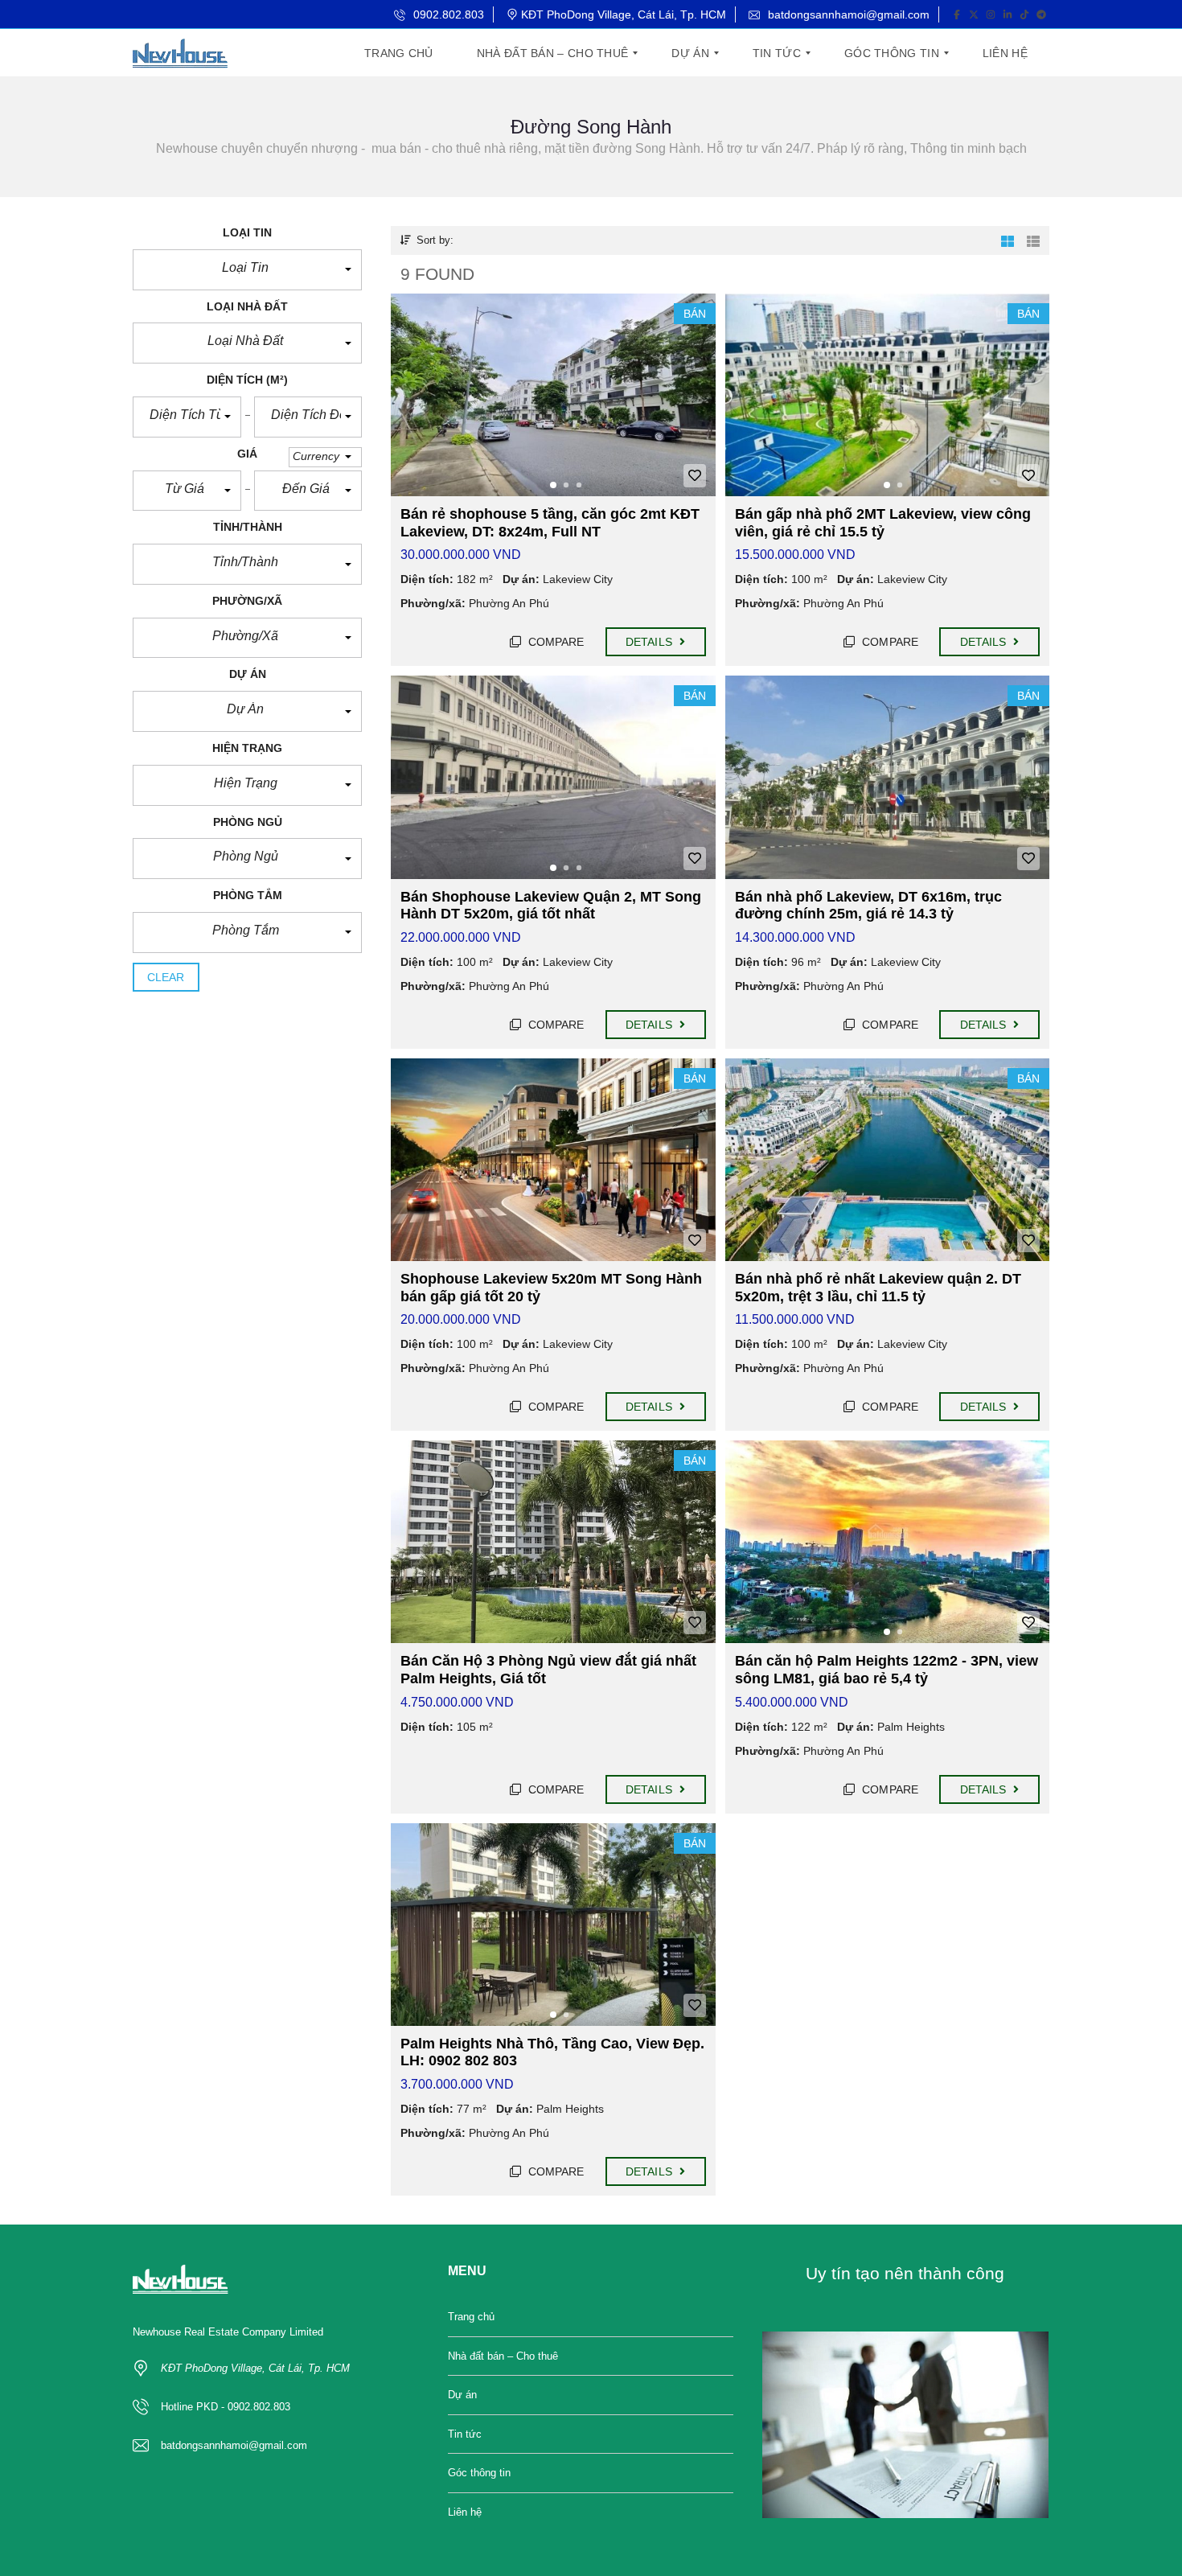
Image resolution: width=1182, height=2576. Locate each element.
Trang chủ (471, 2317)
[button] (247, 270)
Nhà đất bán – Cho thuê (503, 2356)
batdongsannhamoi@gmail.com (847, 14)
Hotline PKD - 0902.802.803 (226, 2407)
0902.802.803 (447, 14)
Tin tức (465, 2434)
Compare (555, 642)
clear (166, 977)
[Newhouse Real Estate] (180, 53)
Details (651, 642)
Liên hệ (465, 2512)
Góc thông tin (479, 2473)
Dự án (462, 2395)
